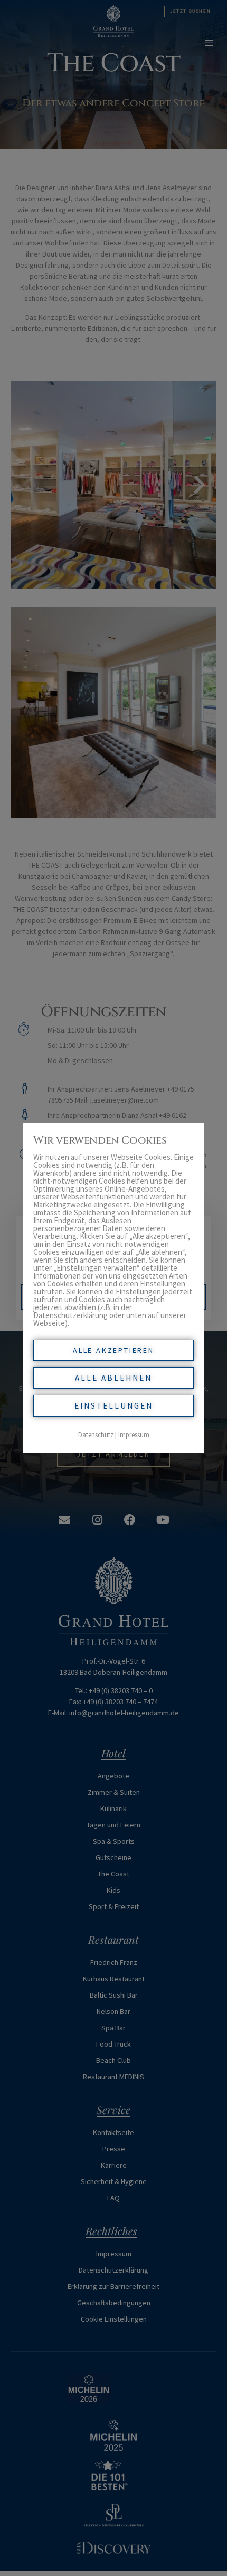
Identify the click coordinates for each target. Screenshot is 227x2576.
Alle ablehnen (113, 1378)
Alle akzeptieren (113, 1350)
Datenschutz (96, 1435)
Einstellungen (114, 1406)
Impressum (134, 1435)
